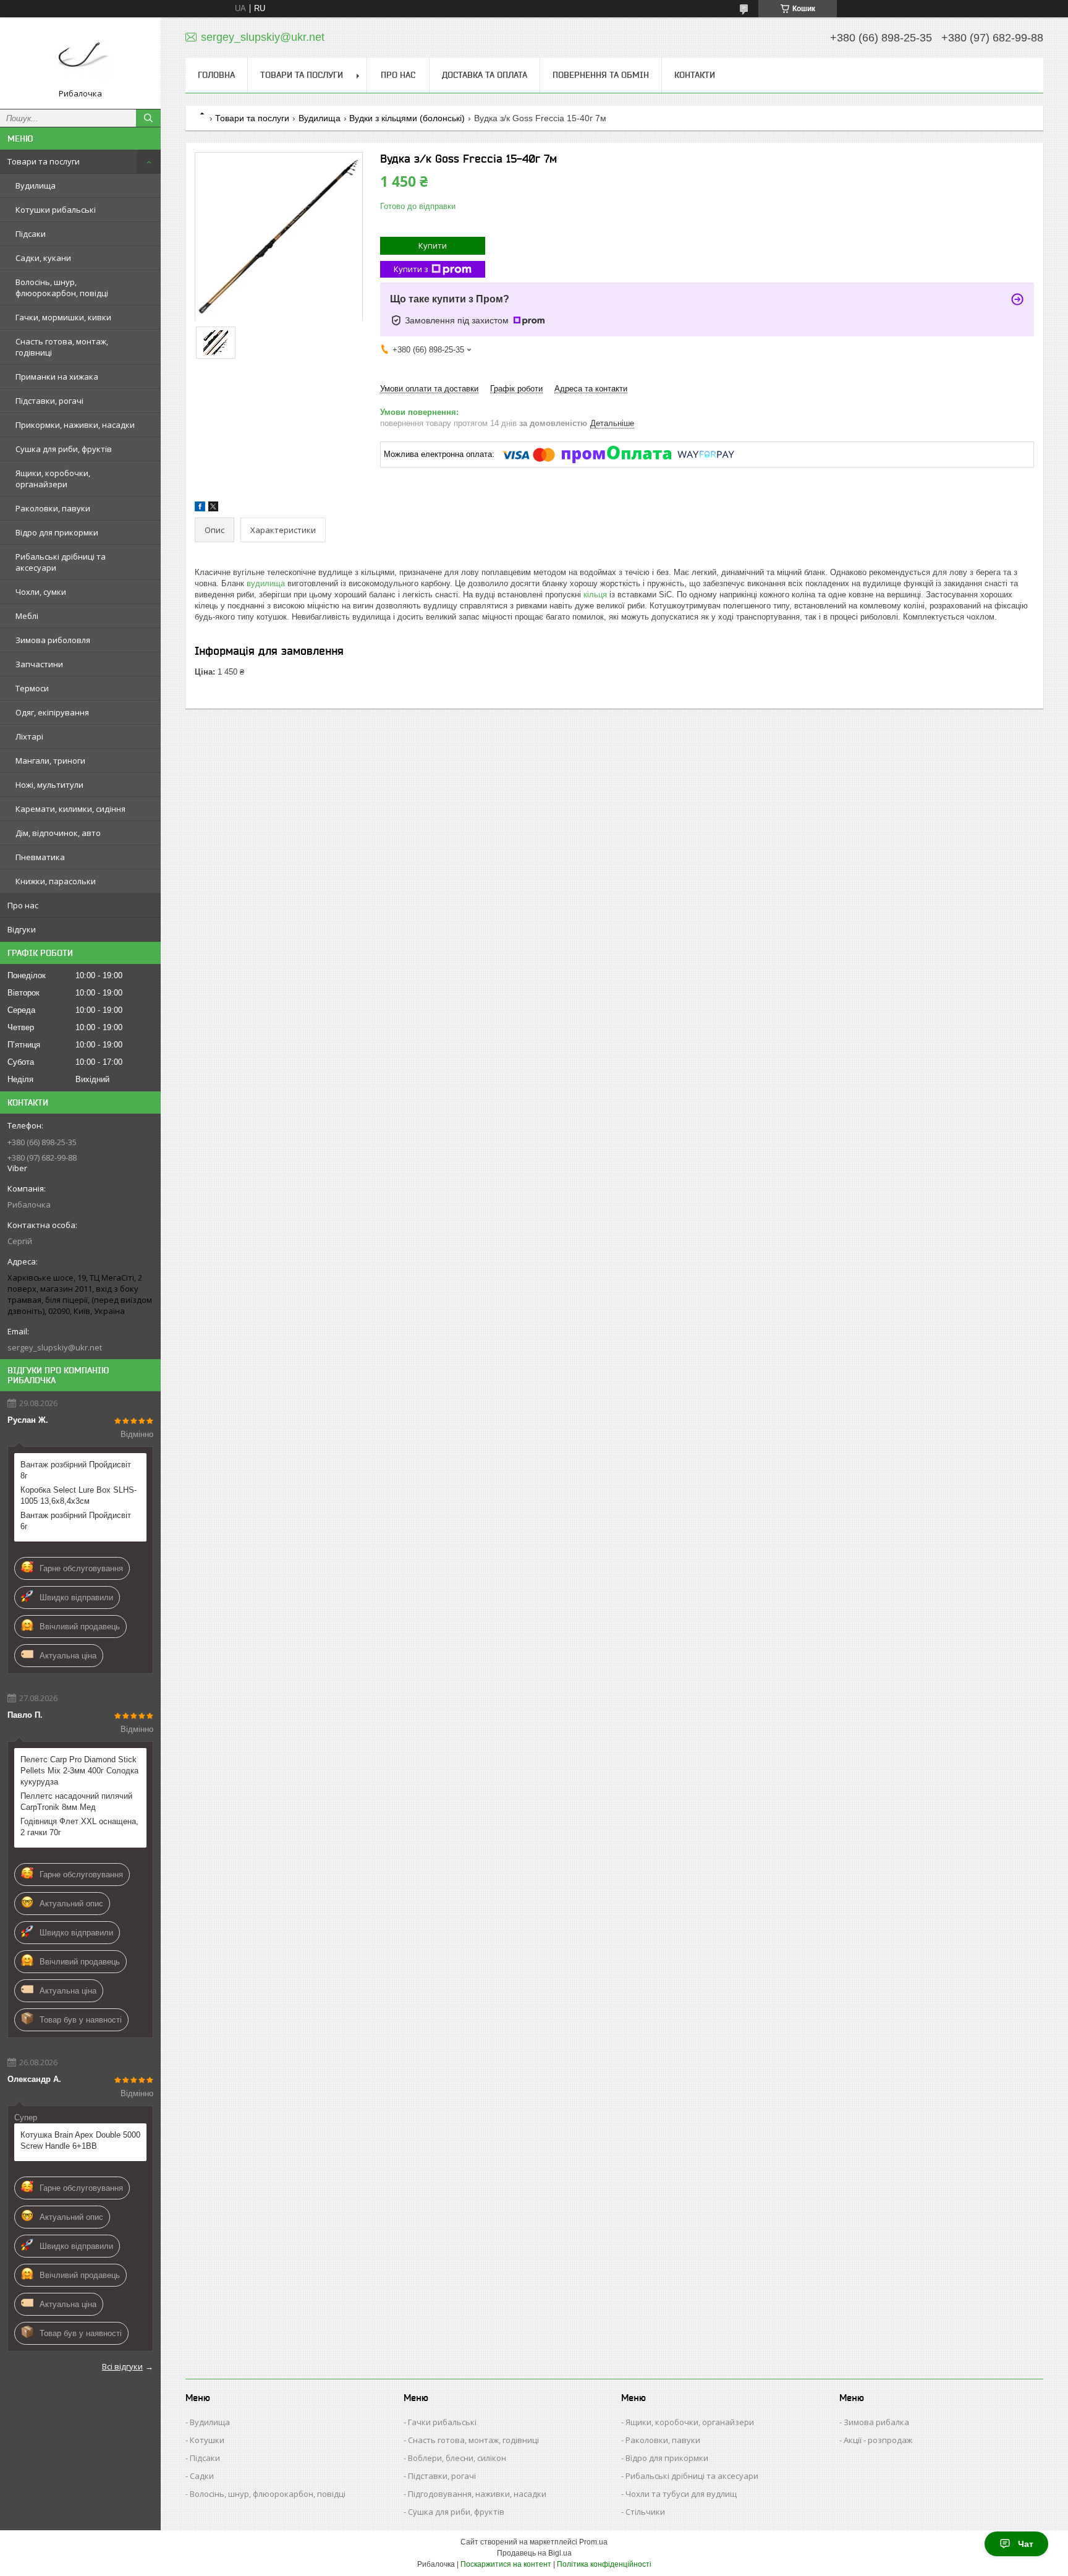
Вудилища (36, 186)
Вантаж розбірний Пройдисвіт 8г (76, 1470)
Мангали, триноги (50, 761)
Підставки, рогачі (49, 401)
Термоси (32, 688)
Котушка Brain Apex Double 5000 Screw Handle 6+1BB (80, 2140)
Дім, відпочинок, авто (58, 833)
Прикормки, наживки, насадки (75, 425)
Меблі (27, 616)
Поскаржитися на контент (506, 2564)
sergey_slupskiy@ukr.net (55, 1347)
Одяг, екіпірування (52, 712)
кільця (595, 595)
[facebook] (200, 509)
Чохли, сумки (41, 592)
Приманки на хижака (57, 377)
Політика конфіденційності (604, 2564)
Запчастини (39, 664)
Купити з (411, 269)
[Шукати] (148, 118)
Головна (216, 75)
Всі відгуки (122, 2366)
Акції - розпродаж (878, 2440)
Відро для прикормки (57, 532)
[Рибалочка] (80, 58)
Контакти (695, 75)
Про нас (23, 905)
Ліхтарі (29, 736)
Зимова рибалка (876, 2422)
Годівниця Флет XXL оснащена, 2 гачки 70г (79, 1827)
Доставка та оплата (485, 75)
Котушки (207, 2440)
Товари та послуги (44, 161)
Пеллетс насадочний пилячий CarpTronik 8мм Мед (76, 1802)
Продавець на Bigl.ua (534, 2553)
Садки (202, 2476)
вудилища (266, 583)
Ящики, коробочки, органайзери (53, 479)
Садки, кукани (43, 258)
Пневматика (40, 857)
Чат (1026, 2544)
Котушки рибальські (56, 210)
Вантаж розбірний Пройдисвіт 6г (76, 1521)
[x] (213, 509)
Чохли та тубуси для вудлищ (681, 2494)
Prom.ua (593, 2542)
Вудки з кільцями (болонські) (407, 118)
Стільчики (645, 2512)
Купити (433, 245)
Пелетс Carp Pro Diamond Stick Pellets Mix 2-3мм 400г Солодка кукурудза (79, 1771)
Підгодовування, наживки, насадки (477, 2494)
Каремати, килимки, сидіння (70, 809)
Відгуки (22, 929)
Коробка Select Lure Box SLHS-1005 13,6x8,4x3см (78, 1495)
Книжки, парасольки (56, 881)
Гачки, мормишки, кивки (63, 317)
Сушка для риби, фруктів (64, 449)
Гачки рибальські (442, 2422)
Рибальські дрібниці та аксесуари (61, 562)
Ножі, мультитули (49, 785)
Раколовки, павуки (53, 508)
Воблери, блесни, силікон (457, 2458)
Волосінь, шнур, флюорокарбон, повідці (62, 288)
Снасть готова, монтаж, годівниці (62, 347)
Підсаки (31, 234)
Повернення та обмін (601, 75)
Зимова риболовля (53, 640)
